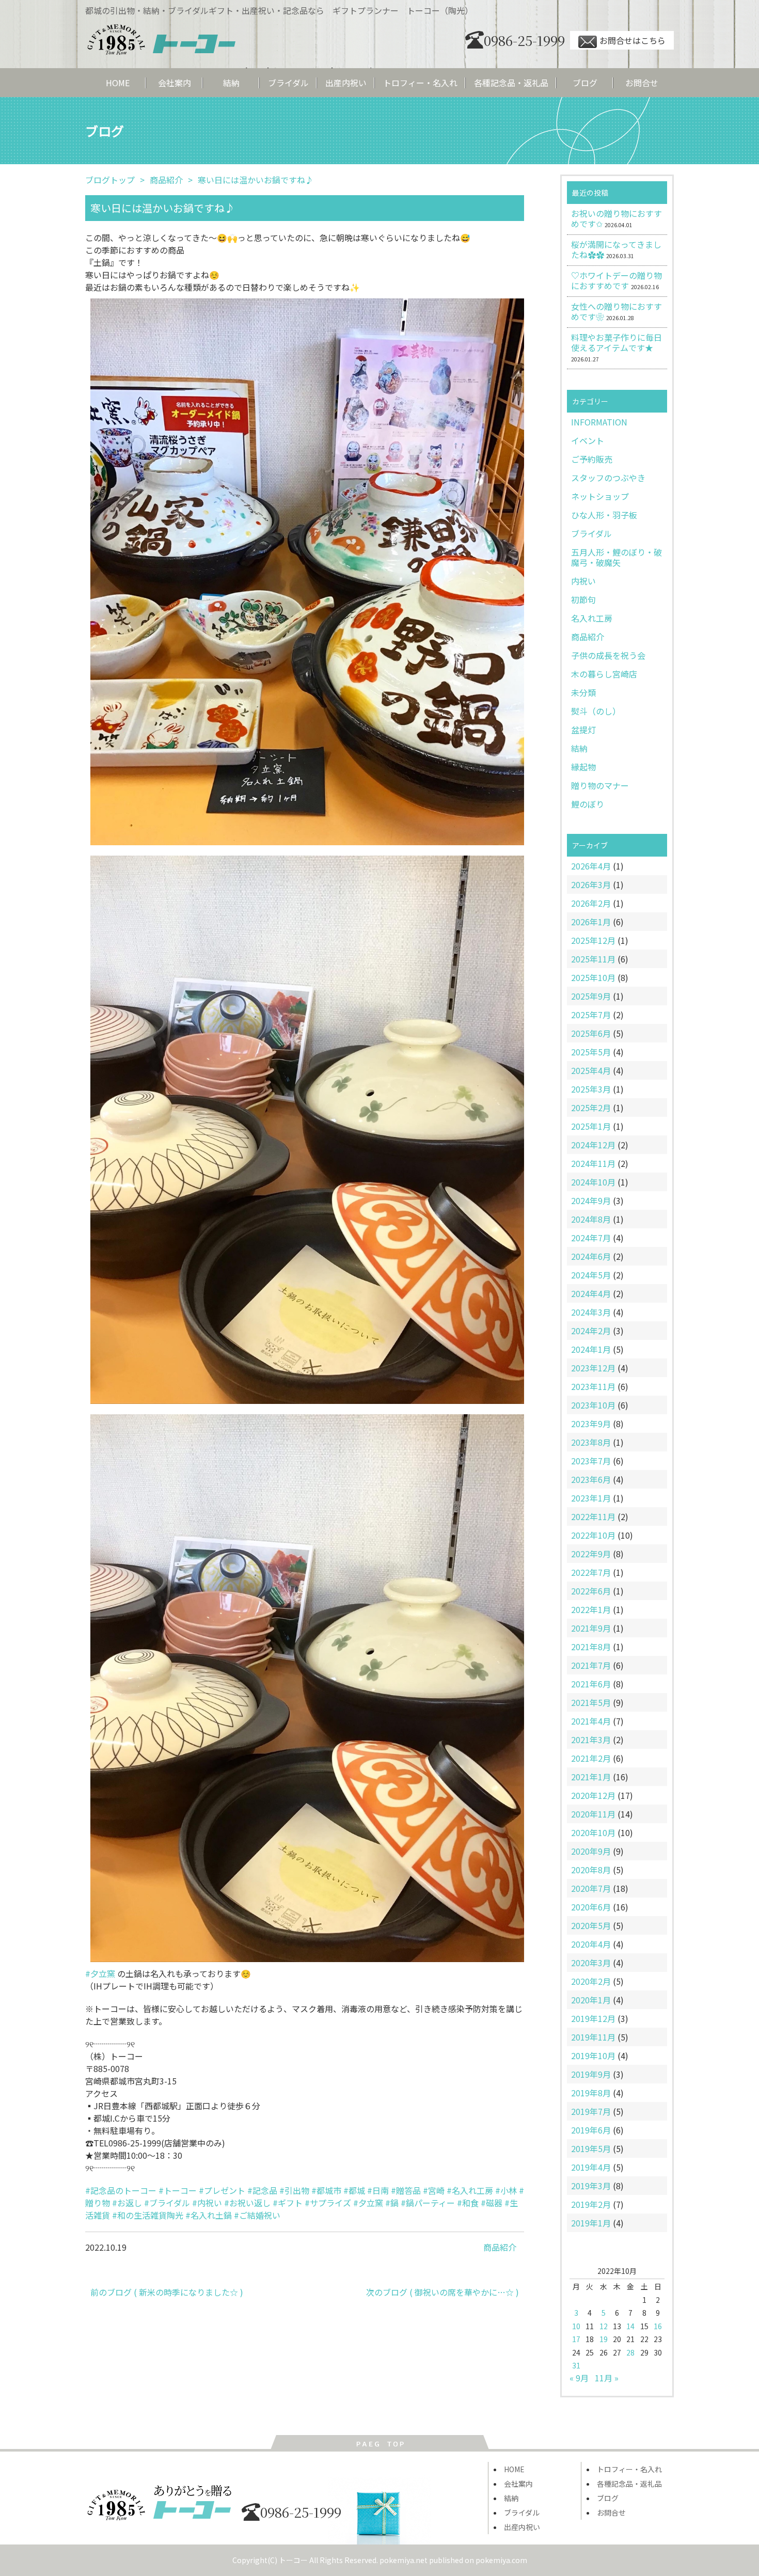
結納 (231, 83)
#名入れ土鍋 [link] (209, 2215)
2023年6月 (591, 1479)
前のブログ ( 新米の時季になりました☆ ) (167, 2292)
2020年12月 (593, 1795)
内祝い (583, 581)
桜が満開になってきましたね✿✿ (616, 249)
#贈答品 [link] (406, 2190)
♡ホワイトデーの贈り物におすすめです (616, 280)
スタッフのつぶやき (608, 478)
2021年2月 (591, 1758)
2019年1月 (591, 2223)
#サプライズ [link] (328, 2203)
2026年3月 (591, 884)
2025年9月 (591, 996)
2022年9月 (591, 1554)
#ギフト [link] (288, 2203)
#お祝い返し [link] (247, 2203)
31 (576, 2365)
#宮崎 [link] (434, 2190)
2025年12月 (593, 940)
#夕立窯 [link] (100, 1973)
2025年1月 (591, 1126)
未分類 (583, 692)
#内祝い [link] (207, 2203)
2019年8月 (591, 2093)
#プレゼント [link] (222, 2190)
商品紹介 (588, 637)
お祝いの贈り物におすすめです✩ (616, 218)
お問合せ (642, 83)
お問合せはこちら (632, 40)
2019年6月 (591, 2130)
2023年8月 (591, 1442)
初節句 (583, 599)
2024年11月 (593, 1163)
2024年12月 (593, 1145)
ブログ (585, 83)
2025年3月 (591, 1089)
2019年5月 (591, 2148)
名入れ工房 (592, 618)
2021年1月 (591, 1777)
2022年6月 (591, 1591)
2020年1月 (591, 2000)
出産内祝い (346, 83)
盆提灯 (583, 730)
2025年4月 (591, 1070)
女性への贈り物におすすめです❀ (616, 311)
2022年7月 (591, 1572)
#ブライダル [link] (167, 2203)
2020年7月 (591, 1888)
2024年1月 (591, 1349)
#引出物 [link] (294, 2190)
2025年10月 (593, 977)
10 (576, 2326)
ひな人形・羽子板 (604, 515)
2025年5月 (591, 1052)
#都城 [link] (354, 2190)
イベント (588, 440)
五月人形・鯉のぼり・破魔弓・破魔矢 (616, 557)
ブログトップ (110, 180)
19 (604, 2339)
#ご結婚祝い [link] (257, 2215)
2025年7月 (591, 1015)
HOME (118, 83)
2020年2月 (591, 1981)
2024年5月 (591, 1275)
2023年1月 (591, 1498)
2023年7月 (591, 1461)
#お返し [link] (127, 2203)
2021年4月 (591, 1721)
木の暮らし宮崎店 (604, 674)
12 (604, 2326)
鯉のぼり (588, 804)
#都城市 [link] (326, 2190)
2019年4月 (591, 2167)
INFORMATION (599, 422)
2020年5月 (591, 1925)
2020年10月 (593, 1832)
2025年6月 (591, 1033)
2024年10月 (593, 1182)
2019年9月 (591, 2074)
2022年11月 (593, 1516)
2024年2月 (591, 1331)
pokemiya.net (404, 2560)
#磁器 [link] (492, 2203)
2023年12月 (593, 1368)
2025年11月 (593, 959)
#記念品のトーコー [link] (121, 2190)
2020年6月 (591, 1907)
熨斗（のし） (596, 711)
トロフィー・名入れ (420, 83)
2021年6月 (591, 1684)
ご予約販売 (592, 459)
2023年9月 (591, 1424)
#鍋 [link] (392, 2203)
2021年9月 (591, 1628)
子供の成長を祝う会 (608, 655)
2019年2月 (591, 2204)
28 (630, 2352)
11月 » (607, 2378)
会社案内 (175, 83)
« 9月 (579, 2378)
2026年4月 (591, 866)
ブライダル (288, 83)
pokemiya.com (501, 2560)
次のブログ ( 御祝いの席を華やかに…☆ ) (442, 2292)
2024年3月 (591, 1312)
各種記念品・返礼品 (511, 83)
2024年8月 (591, 1219)
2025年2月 (591, 1108)
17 (576, 2339)
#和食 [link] (468, 2203)
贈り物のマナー (600, 785)
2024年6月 (591, 1256)
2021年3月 (591, 1740)
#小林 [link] (506, 2190)
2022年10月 (593, 1535)
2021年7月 (591, 1665)
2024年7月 (591, 1238)
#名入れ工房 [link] (470, 2190)
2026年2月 (591, 903)
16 (658, 2326)
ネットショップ (600, 496)
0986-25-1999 (524, 40)
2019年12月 (593, 2018)
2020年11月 (593, 1814)
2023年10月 (593, 1405)
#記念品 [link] (262, 2190)
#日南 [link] (378, 2190)
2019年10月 (593, 2056)
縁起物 (583, 767)
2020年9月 (591, 1851)
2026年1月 (591, 922)
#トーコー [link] (178, 2190)
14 (630, 2326)
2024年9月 (591, 1200)
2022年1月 (591, 1609)
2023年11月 (593, 1386)
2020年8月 (591, 1870)
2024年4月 (591, 1293)
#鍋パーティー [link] (428, 2203)
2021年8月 (591, 1647)
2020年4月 (591, 1944)
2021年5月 (591, 1702)
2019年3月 (591, 2186)
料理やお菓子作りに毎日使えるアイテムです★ (616, 342)
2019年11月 (593, 2037)
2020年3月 (591, 1963)
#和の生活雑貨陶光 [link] (148, 2215)
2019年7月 (591, 2111)
